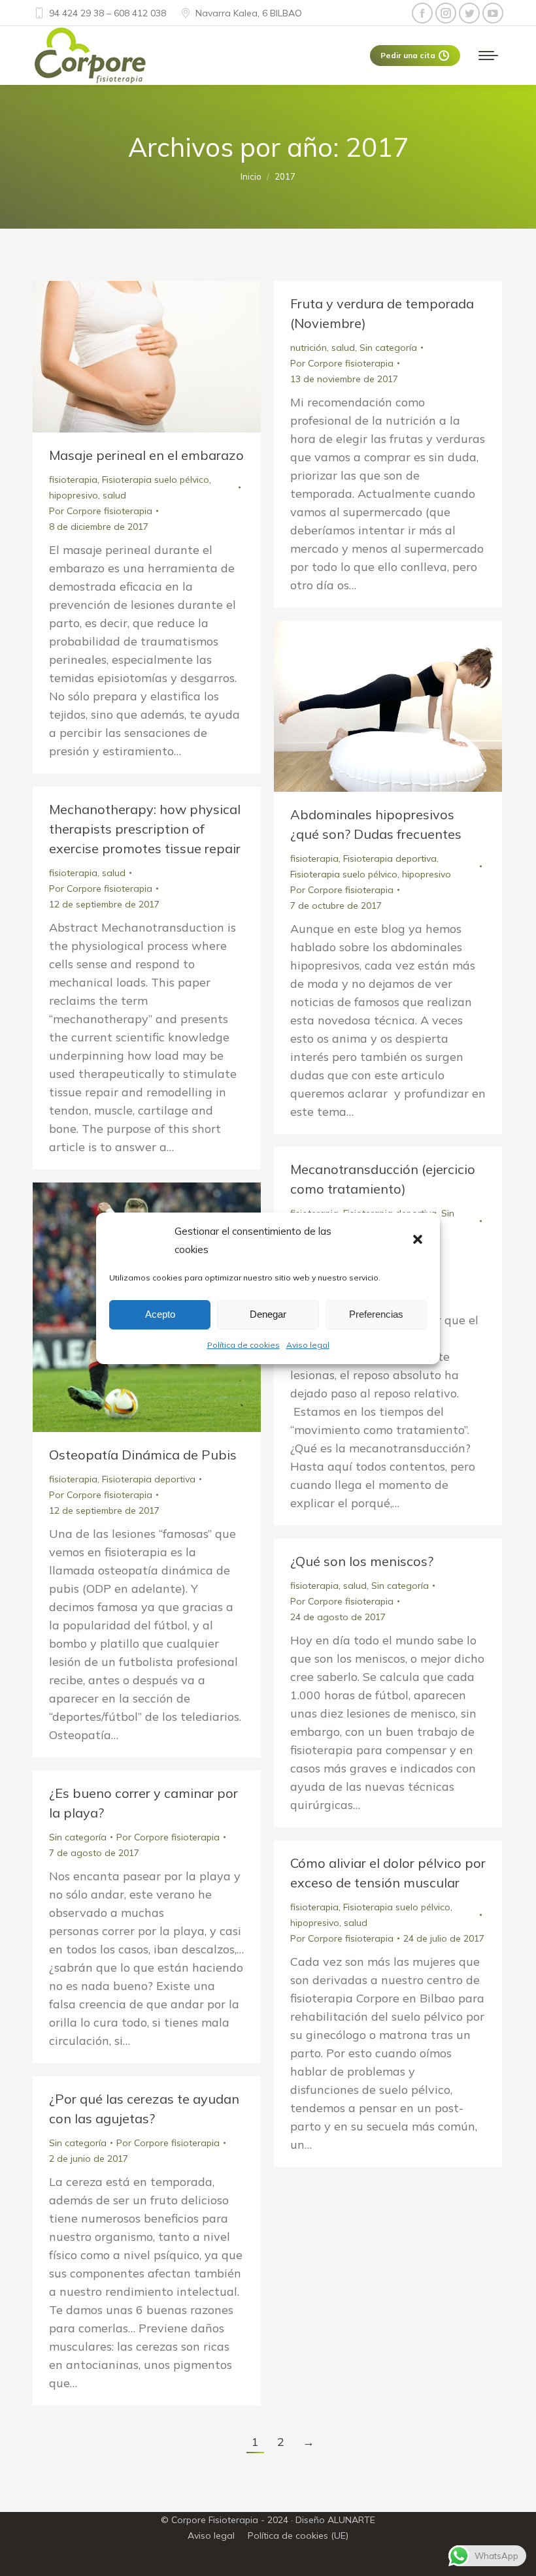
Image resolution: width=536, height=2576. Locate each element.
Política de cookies (243, 1345)
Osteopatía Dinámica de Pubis (143, 1455)
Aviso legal (308, 1345)
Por (101, 511)
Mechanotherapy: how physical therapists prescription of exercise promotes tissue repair (145, 829)
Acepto (160, 1314)
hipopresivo (74, 495)
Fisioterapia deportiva (390, 858)
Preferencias (376, 1314)
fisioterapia (73, 480)
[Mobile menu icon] (488, 56)
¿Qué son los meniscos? (362, 1561)
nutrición (309, 348)
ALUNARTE (351, 2520)
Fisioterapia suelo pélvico (156, 480)
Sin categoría (388, 348)
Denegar (268, 1314)
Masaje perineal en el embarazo (146, 455)
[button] (419, 1241)
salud (114, 495)
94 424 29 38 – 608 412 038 (108, 13)
